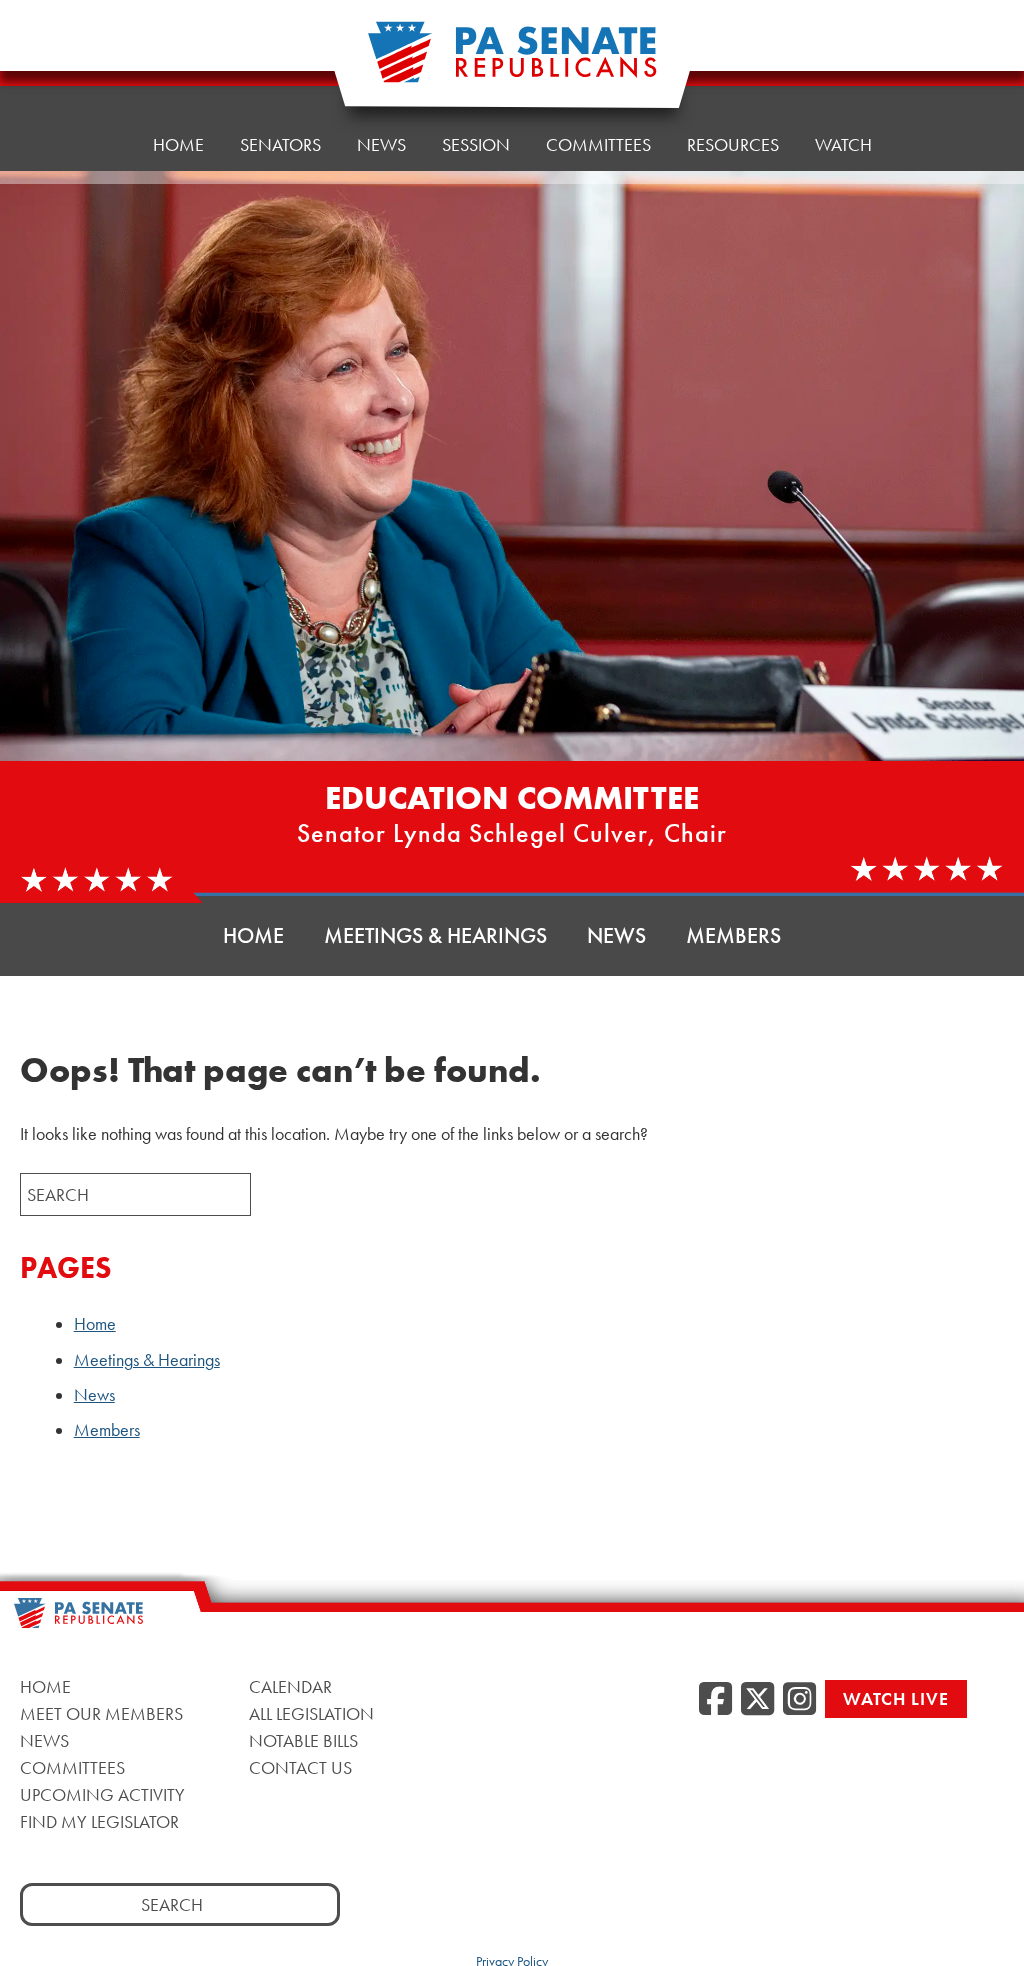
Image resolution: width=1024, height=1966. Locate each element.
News (381, 144)
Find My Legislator (99, 1821)
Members (733, 935)
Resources (733, 144)
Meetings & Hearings (435, 935)
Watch (843, 144)
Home (178, 144)
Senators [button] (280, 144)
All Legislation (311, 1713)
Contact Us (300, 1767)
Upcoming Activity (102, 1794)
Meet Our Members (101, 1713)
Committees (598, 144)
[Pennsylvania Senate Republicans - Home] (512, 62)
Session (476, 144)
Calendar (290, 1686)
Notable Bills (303, 1740)
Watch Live (896, 1698)
